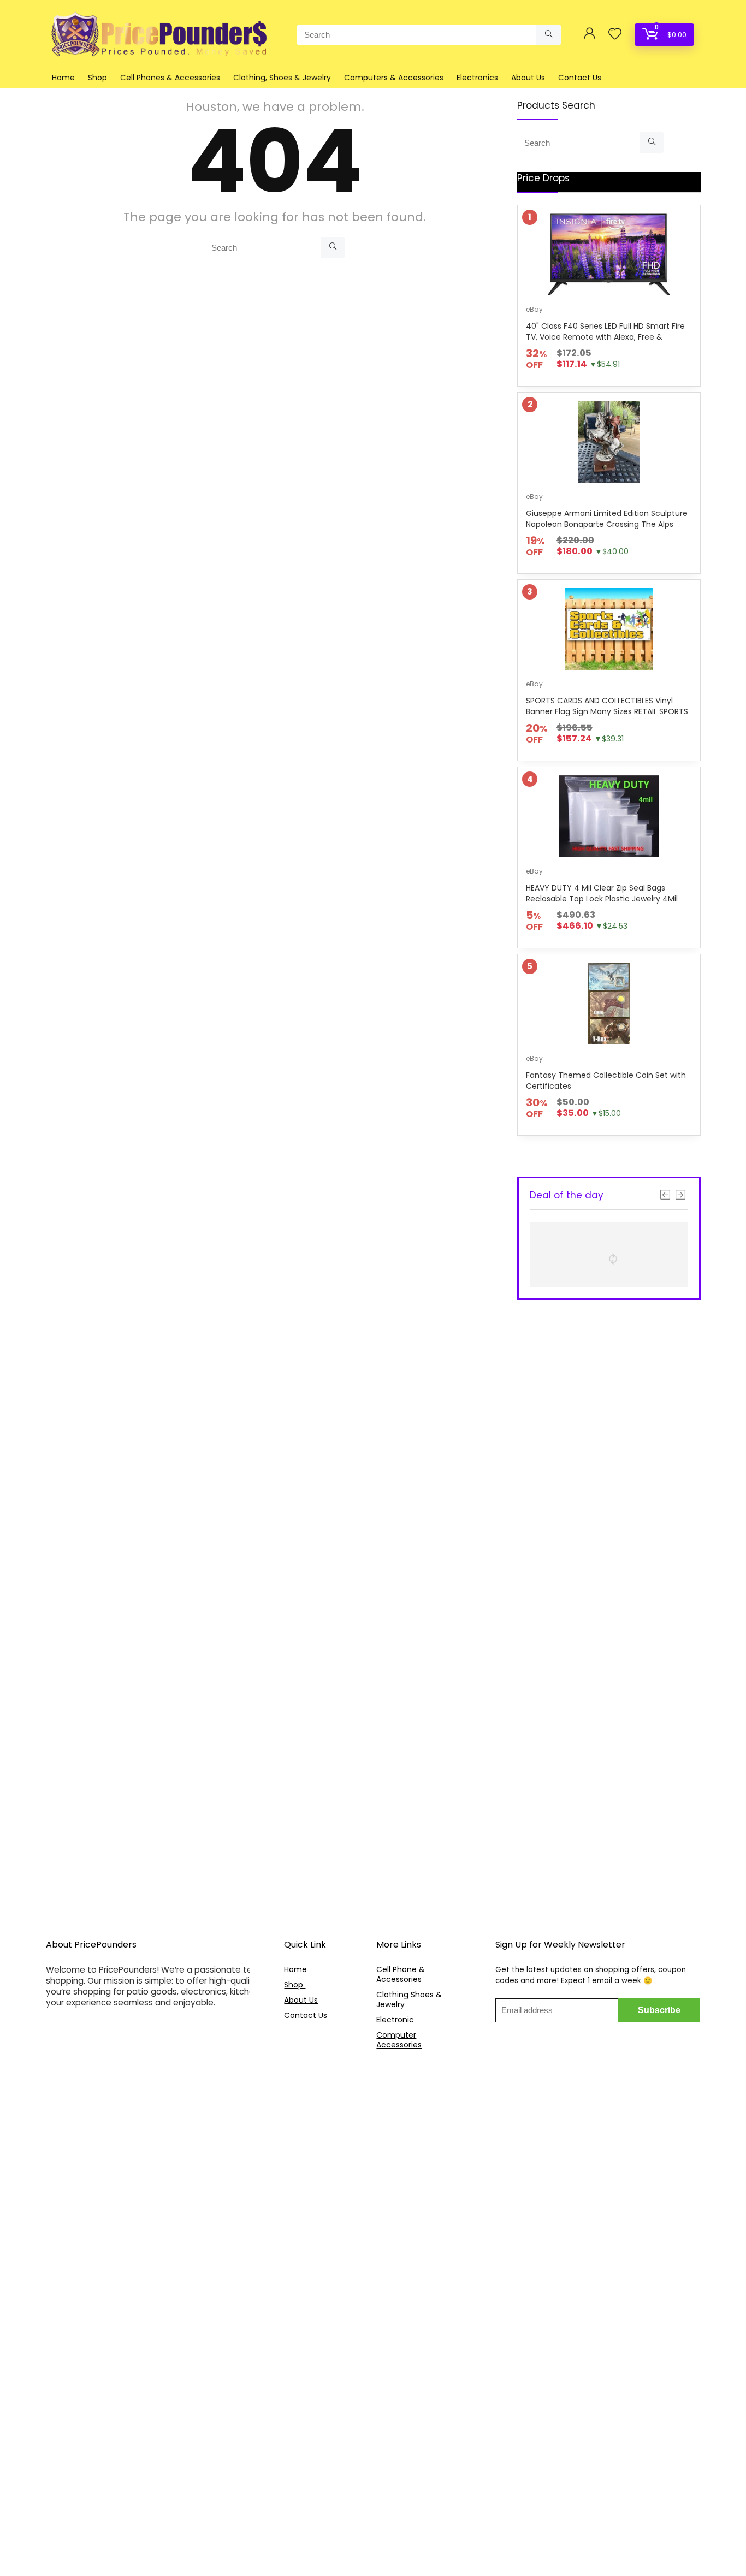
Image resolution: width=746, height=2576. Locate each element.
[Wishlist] (615, 35)
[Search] (549, 35)
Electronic (395, 2020)
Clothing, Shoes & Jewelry (282, 78)
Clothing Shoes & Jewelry (409, 1999)
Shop (97, 78)
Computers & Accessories (394, 78)
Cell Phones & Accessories (170, 78)
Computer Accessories (399, 2040)
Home (63, 78)
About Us (528, 78)
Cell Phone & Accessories (401, 1974)
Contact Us (580, 78)
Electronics (477, 78)
